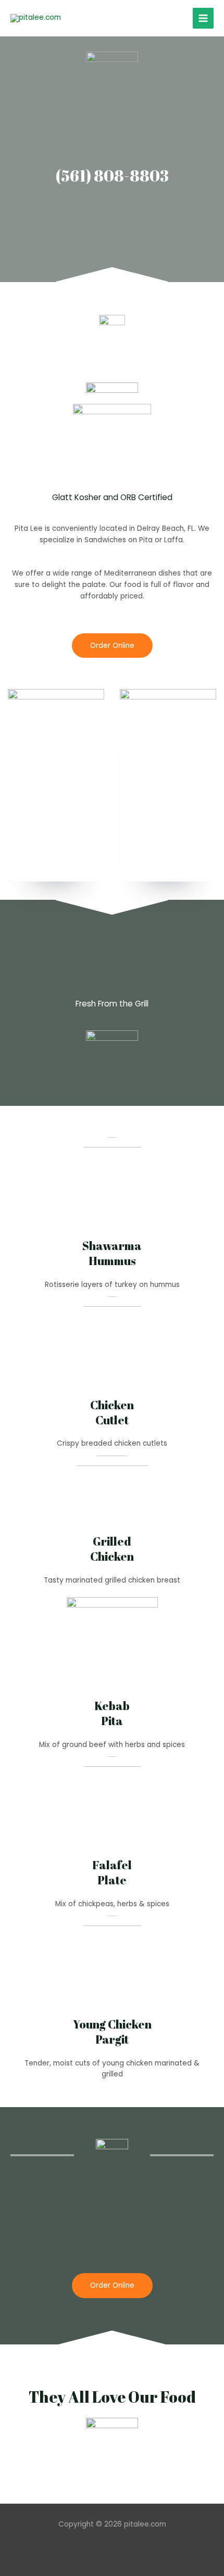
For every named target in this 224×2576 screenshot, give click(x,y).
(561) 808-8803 (112, 176)
